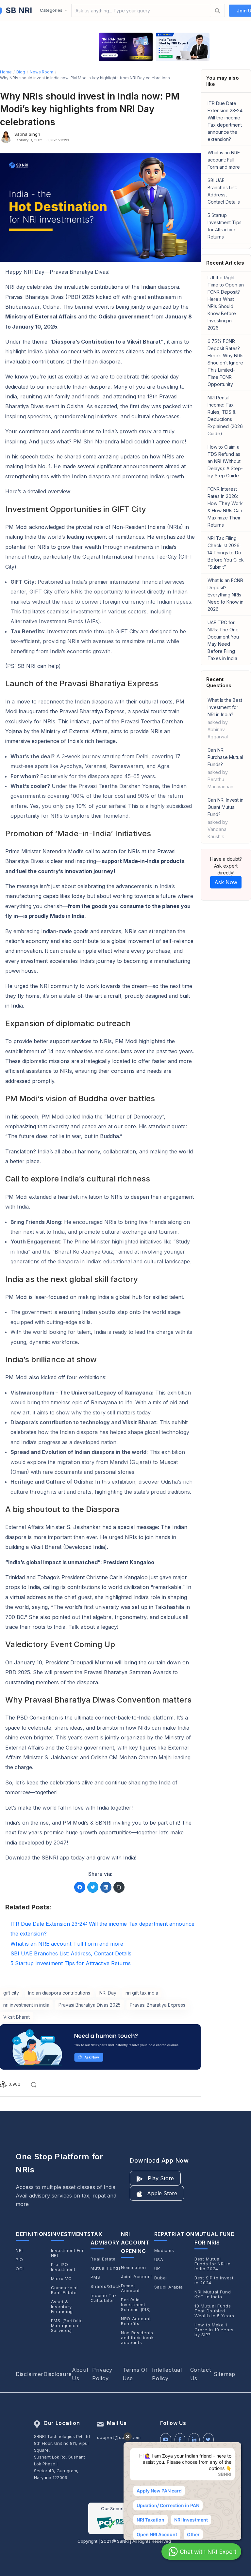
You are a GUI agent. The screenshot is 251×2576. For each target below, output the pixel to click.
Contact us (201, 2374)
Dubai (161, 2278)
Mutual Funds (106, 2268)
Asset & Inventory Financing (62, 2307)
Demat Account (130, 2288)
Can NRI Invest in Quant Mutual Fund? (226, 818)
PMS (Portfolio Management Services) (67, 2326)
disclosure (58, 2374)
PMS (95, 2277)
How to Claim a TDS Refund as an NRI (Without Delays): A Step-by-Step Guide (225, 461)
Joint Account (137, 2277)
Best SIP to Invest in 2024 (214, 2280)
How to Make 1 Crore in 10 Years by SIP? (214, 2330)
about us (80, 2374)
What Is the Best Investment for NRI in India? (225, 718)
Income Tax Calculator (104, 2298)
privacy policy (102, 2374)
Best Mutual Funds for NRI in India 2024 (212, 2264)
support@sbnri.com (119, 2437)
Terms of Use (135, 2374)
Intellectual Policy (167, 2374)
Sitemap (225, 2374)
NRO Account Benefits (136, 2321)
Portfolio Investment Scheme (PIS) (136, 2305)
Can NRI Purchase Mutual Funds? (225, 768)
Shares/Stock (106, 2286)
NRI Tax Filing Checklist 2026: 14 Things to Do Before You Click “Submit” (226, 553)
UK (157, 2269)
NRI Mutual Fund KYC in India (213, 2294)
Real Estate (103, 2259)
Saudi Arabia (169, 2287)
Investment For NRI (67, 2253)
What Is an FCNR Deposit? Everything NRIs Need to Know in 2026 (226, 595)
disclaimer (30, 2374)
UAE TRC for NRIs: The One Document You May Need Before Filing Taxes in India (223, 640)
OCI (20, 2269)
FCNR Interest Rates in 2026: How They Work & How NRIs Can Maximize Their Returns (225, 507)
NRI (19, 2251)
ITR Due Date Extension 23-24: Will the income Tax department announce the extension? (226, 121)
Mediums (164, 2251)
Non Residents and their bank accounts (137, 2338)
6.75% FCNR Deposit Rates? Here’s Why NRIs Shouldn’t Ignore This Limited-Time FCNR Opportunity (226, 363)
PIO (19, 2260)
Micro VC (61, 2279)
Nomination (134, 2267)
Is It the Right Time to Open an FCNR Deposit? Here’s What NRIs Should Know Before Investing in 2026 (226, 303)
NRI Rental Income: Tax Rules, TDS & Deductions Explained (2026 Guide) (225, 416)
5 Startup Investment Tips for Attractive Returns (225, 226)
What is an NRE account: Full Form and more (224, 160)
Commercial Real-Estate (64, 2290)
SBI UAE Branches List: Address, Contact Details (224, 191)
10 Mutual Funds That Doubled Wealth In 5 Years (214, 2311)
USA (159, 2260)
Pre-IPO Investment (63, 2267)
